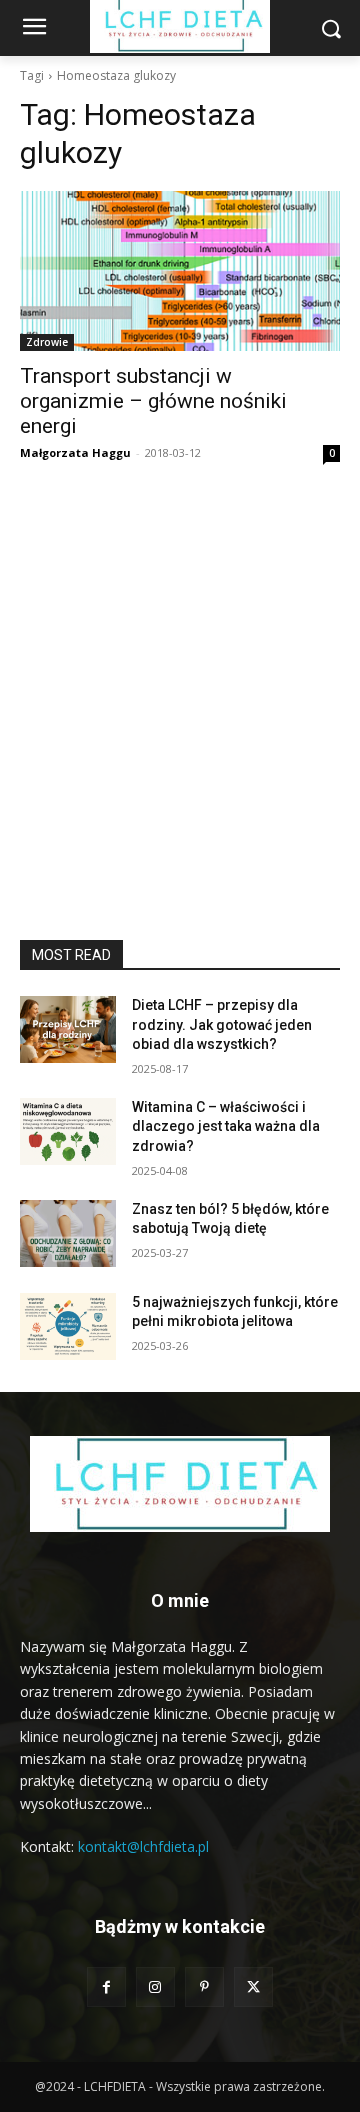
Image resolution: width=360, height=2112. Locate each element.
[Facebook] (106, 1986)
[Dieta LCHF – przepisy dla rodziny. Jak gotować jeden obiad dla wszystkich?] (68, 1029)
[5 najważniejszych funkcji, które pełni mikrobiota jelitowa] (68, 1326)
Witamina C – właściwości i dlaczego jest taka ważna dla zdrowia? (226, 1126)
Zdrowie (47, 342)
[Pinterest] (204, 1986)
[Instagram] (155, 1986)
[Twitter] (253, 1986)
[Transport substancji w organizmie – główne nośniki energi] (180, 271)
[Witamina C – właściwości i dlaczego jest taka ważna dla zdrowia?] (68, 1131)
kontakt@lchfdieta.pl (143, 1846)
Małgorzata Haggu (75, 452)
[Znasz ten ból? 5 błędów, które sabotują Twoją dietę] (68, 1233)
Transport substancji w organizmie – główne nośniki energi (153, 401)
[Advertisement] (180, 750)
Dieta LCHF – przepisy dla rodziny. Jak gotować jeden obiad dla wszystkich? (222, 1024)
